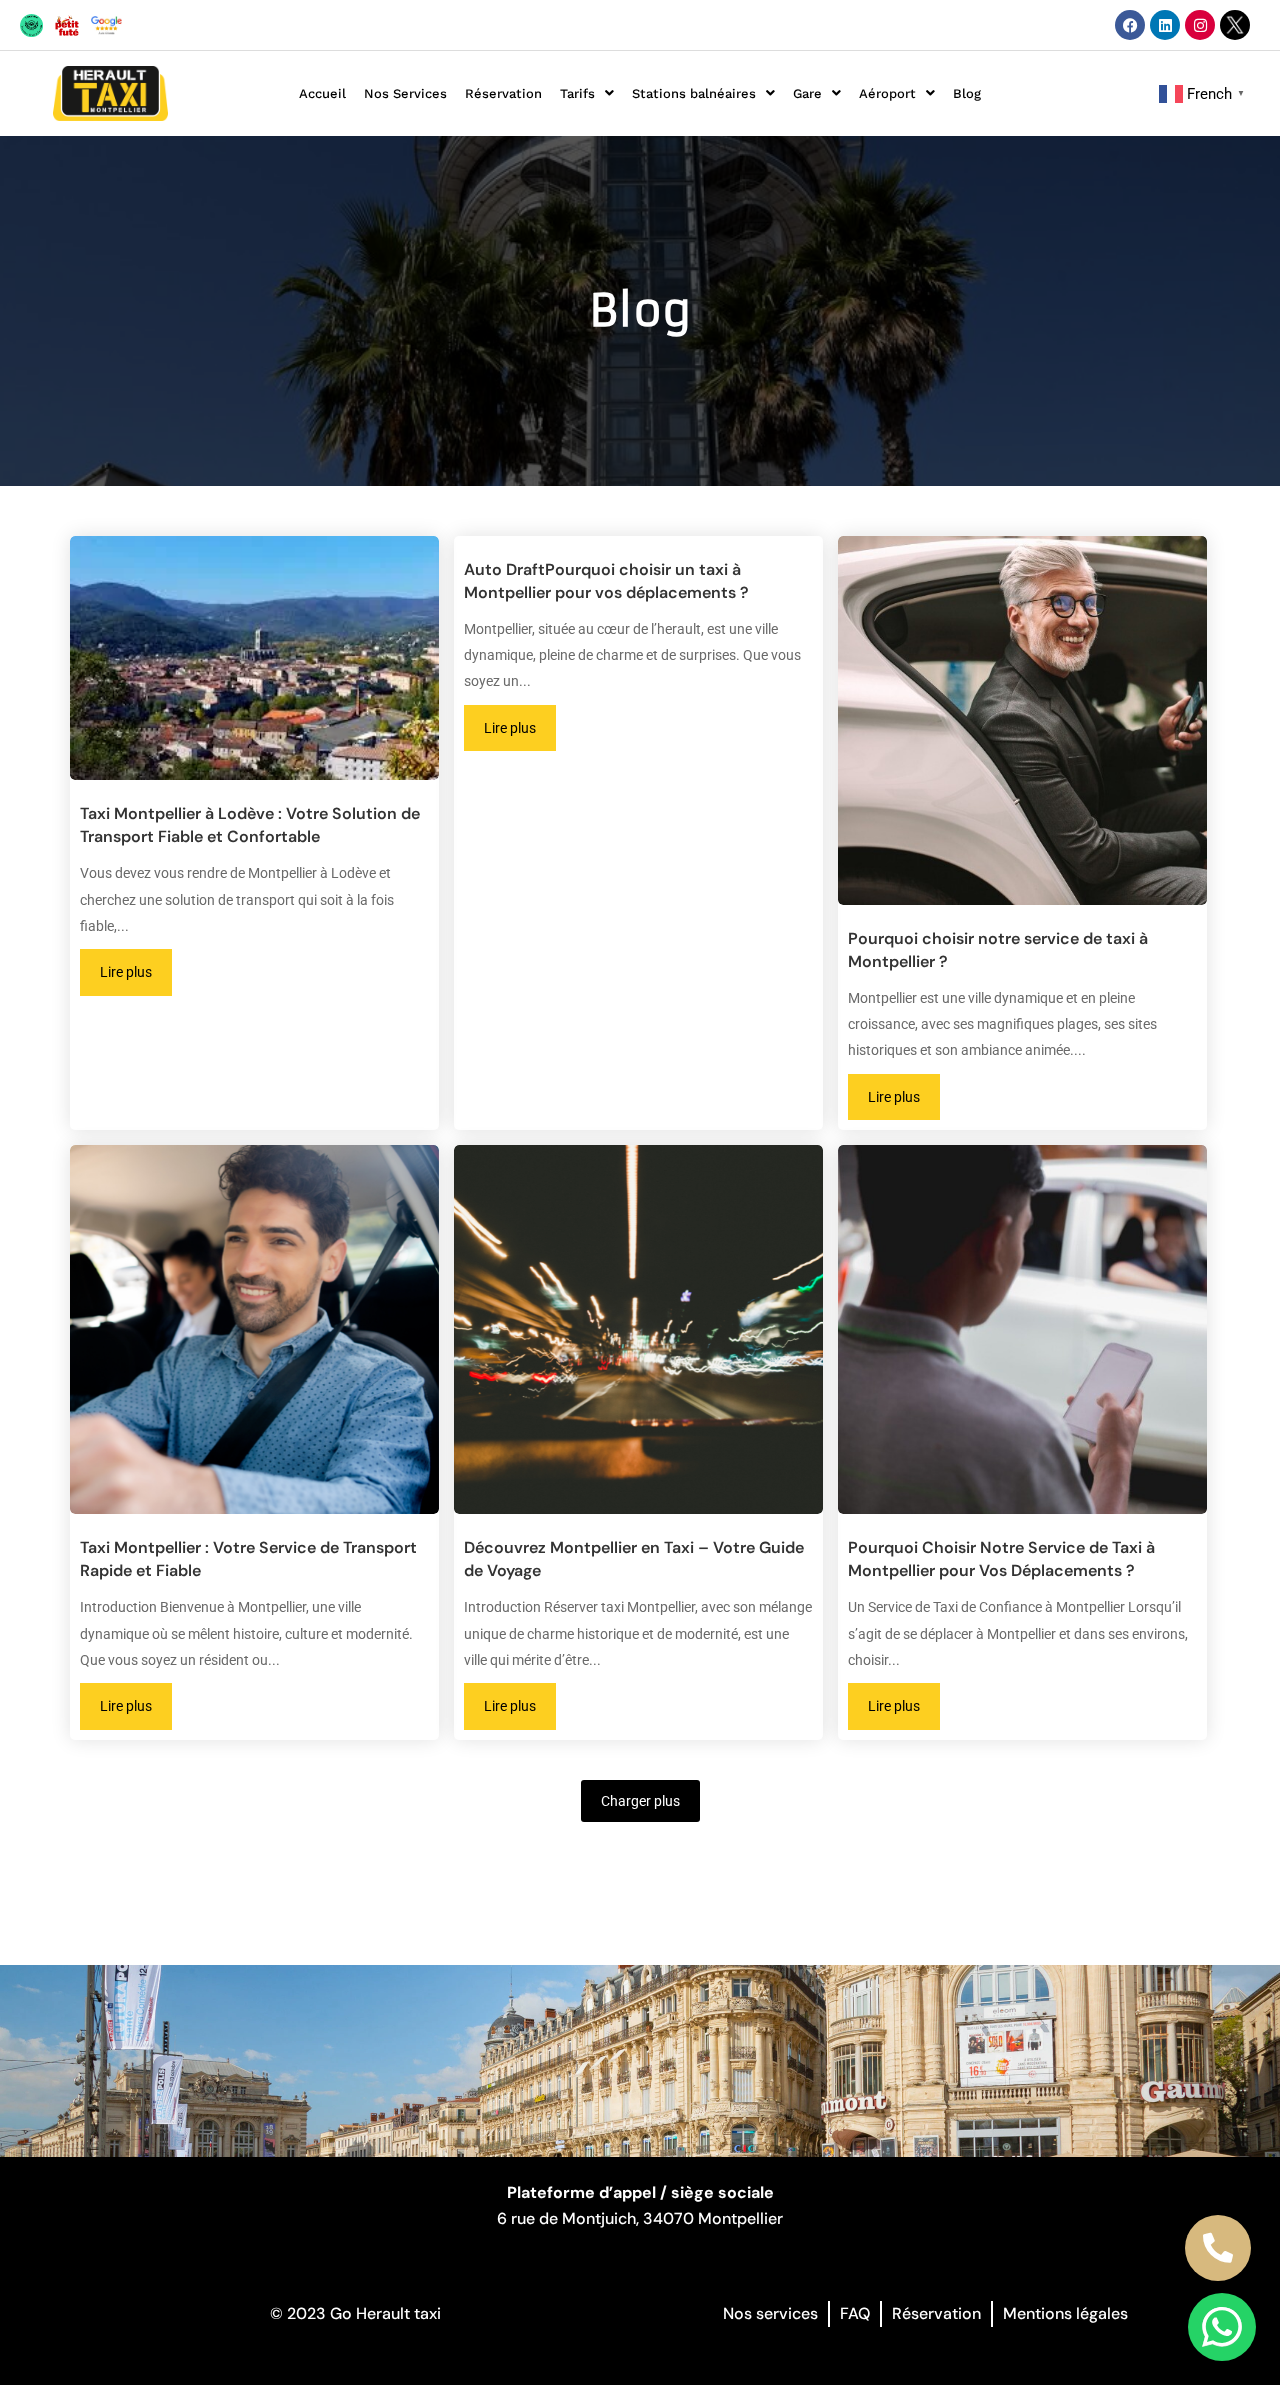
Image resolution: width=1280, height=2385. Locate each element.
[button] (587, 93)
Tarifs (577, 93)
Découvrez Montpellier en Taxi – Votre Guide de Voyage (634, 1559)
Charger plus (640, 1801)
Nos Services (405, 93)
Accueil (322, 93)
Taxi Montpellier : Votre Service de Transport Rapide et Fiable (248, 1559)
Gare (807, 93)
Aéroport (887, 93)
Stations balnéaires (694, 93)
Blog (967, 93)
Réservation (503, 93)
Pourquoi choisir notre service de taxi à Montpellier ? (998, 950)
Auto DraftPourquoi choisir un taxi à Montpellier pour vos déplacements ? (606, 581)
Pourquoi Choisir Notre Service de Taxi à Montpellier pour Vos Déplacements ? (1001, 1559)
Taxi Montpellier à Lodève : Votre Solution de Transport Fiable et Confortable (250, 825)
